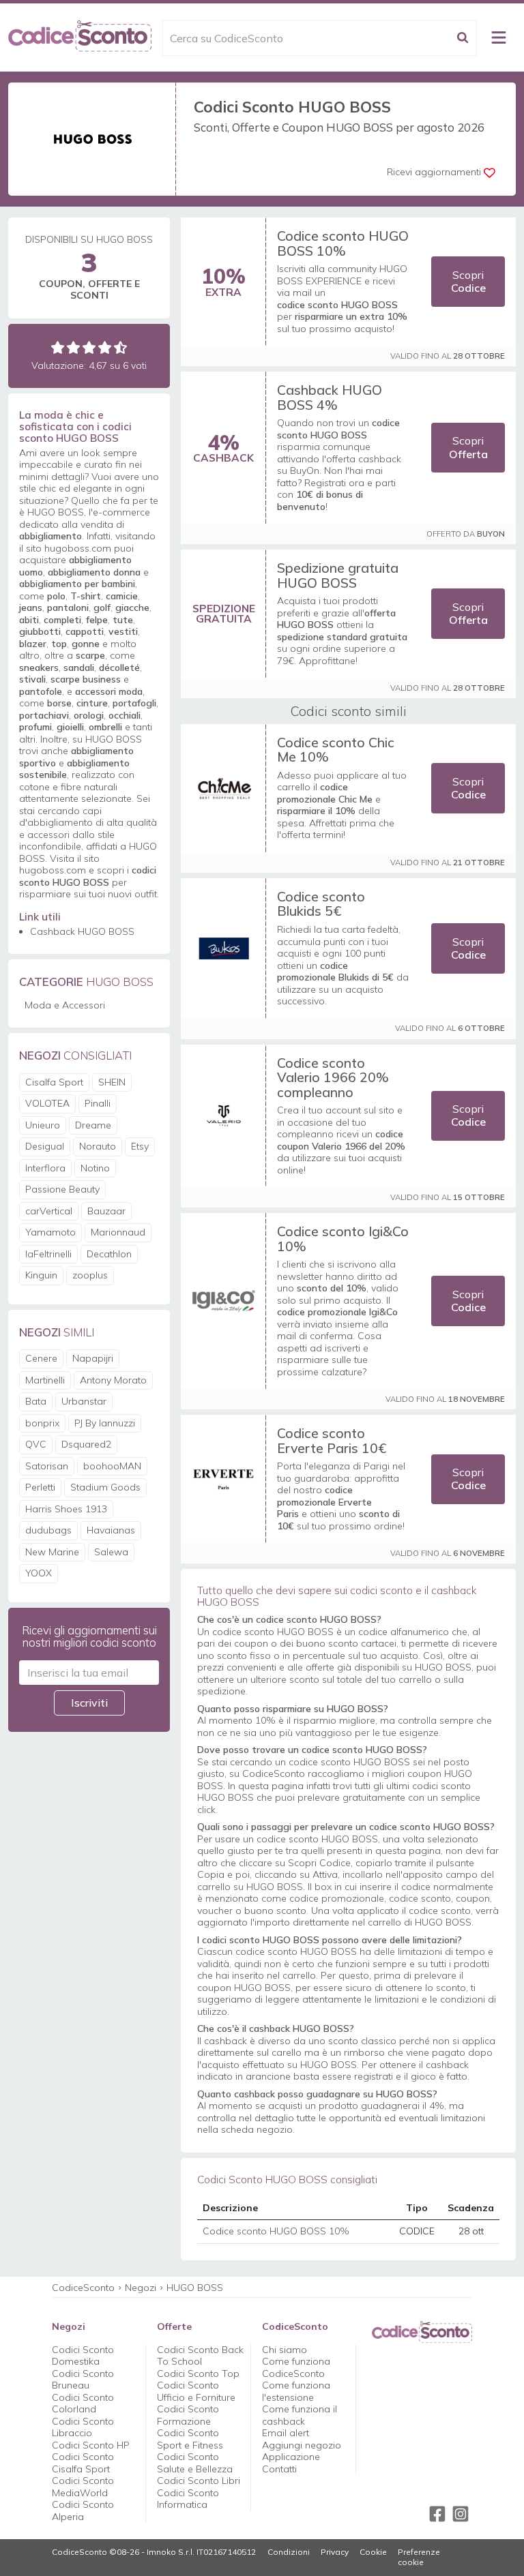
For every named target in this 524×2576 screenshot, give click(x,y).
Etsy (140, 1146)
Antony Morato (113, 1380)
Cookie (373, 2552)
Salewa (111, 1552)
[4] (105, 347)
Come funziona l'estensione (296, 2391)
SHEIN (112, 1082)
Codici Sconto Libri (199, 2481)
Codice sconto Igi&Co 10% (343, 1239)
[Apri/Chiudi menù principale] (499, 38)
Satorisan (47, 1466)
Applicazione (291, 2457)
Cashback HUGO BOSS (82, 931)
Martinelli (45, 1380)
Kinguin (41, 1275)
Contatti (279, 2469)
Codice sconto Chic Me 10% (336, 750)
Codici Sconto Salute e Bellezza (195, 2463)
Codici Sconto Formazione (188, 2415)
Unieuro (43, 1125)
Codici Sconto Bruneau (83, 2380)
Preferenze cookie (419, 2557)
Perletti (40, 1487)
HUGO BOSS (195, 2288)
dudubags (48, 1530)
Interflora (45, 1168)
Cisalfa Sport (54, 1082)
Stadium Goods (105, 1487)
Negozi (141, 2288)
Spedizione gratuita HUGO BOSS (338, 575)
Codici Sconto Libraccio (83, 2427)
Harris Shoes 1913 (66, 1509)
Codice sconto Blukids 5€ (321, 904)
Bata (36, 1401)
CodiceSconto (83, 2288)
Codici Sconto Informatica (188, 2499)
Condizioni (289, 2552)
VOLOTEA (47, 1103)
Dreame (93, 1125)
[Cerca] (463, 38)
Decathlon (109, 1254)
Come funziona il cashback (300, 2415)
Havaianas (111, 1530)
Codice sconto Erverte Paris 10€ (332, 1440)
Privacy (335, 2552)
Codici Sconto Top (198, 2373)
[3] (89, 347)
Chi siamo (285, 2350)
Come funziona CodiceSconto (296, 2367)
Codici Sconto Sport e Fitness (190, 2439)
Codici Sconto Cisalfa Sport (83, 2463)
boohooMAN (112, 1466)
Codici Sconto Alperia (83, 2511)
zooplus (90, 1275)
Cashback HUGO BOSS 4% (330, 397)
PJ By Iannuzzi (105, 1423)
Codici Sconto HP (91, 2445)
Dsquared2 (86, 1444)
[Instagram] (461, 2514)
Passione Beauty (62, 1189)
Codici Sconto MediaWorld (83, 2487)
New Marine (52, 1552)
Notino (95, 1168)
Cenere (41, 1358)
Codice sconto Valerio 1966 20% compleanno (333, 1077)
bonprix (42, 1423)
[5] (120, 347)
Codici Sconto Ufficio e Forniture (196, 2391)
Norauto (98, 1146)
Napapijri (93, 1358)
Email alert (286, 2433)
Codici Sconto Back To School (200, 2356)
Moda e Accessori (65, 1005)
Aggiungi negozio (302, 2445)
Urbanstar (84, 1401)
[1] (58, 347)
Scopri (468, 281)
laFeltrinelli (48, 1254)
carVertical (49, 1211)
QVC (36, 1444)
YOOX (39, 1573)
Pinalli (98, 1103)
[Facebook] (437, 2514)
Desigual (45, 1146)
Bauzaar (106, 1211)
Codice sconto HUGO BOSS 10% (343, 243)
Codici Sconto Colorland (83, 2403)
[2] (73, 347)
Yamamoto (50, 1232)
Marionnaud (118, 1232)
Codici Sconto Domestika (83, 2356)
